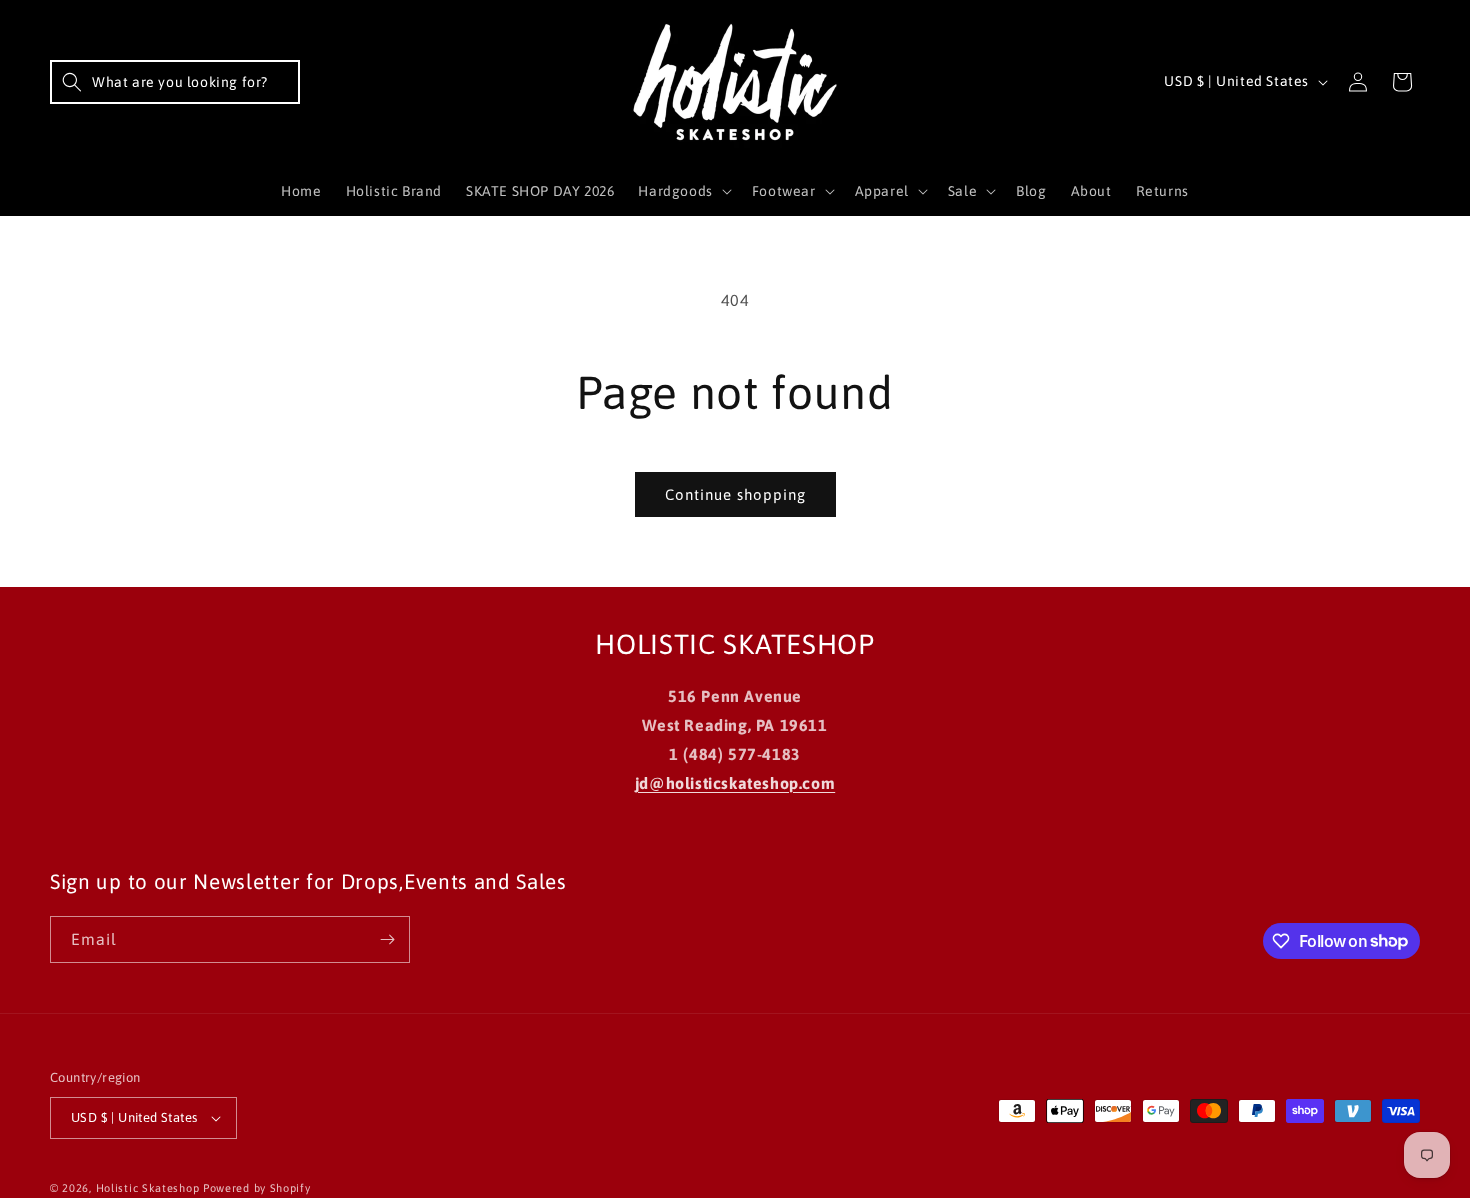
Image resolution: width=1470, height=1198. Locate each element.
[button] (175, 82)
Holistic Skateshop (148, 1188)
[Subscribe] (387, 939)
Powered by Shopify (257, 1188)
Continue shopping (735, 494)
